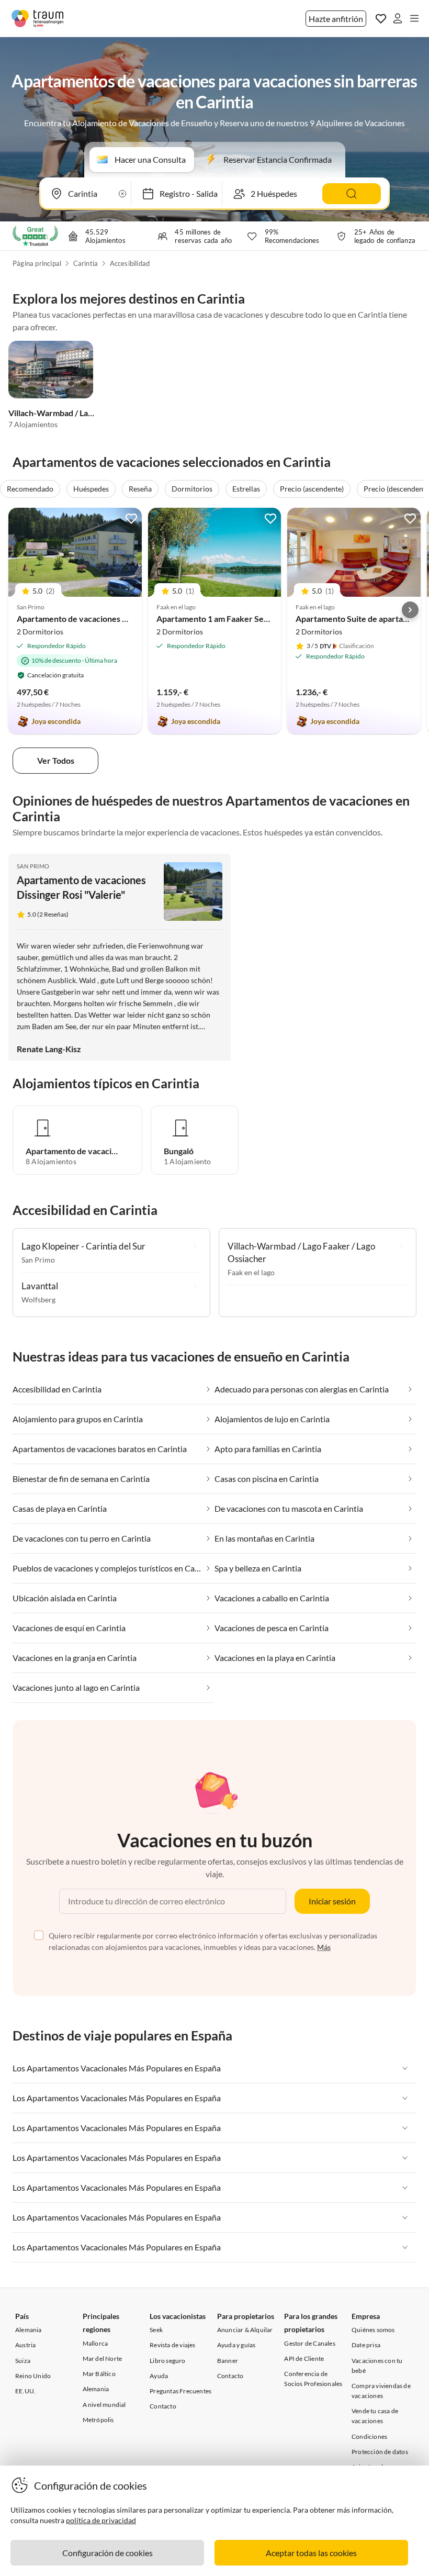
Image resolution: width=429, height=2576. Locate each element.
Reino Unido (33, 2376)
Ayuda (159, 2376)
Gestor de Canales (309, 2343)
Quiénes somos (373, 2330)
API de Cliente (304, 2358)
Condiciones (369, 2436)
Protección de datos (380, 2452)
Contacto (163, 2406)
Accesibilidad (130, 263)
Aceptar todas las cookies (311, 2553)
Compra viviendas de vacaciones (381, 2391)
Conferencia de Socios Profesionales (313, 2379)
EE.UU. (25, 2391)
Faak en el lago (251, 1272)
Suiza (23, 2361)
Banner (228, 2361)
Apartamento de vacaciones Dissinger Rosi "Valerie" (113, 618)
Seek (156, 2330)
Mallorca (95, 2343)
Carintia (86, 263)
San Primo (33, 866)
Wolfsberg (38, 1300)
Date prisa (366, 2345)
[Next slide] (410, 610)
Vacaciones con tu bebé (377, 2366)
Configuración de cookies (108, 2553)
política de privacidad (101, 2520)
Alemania (29, 2330)
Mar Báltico (99, 2374)
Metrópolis (98, 2420)
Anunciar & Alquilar (245, 2330)
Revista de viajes (172, 2345)
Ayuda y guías (236, 2345)
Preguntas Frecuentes (180, 2391)
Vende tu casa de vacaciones (375, 2416)
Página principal (37, 263)
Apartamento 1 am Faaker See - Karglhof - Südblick (251, 618)
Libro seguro (167, 2361)
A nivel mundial (104, 2405)
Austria (25, 2345)
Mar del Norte (103, 2358)
